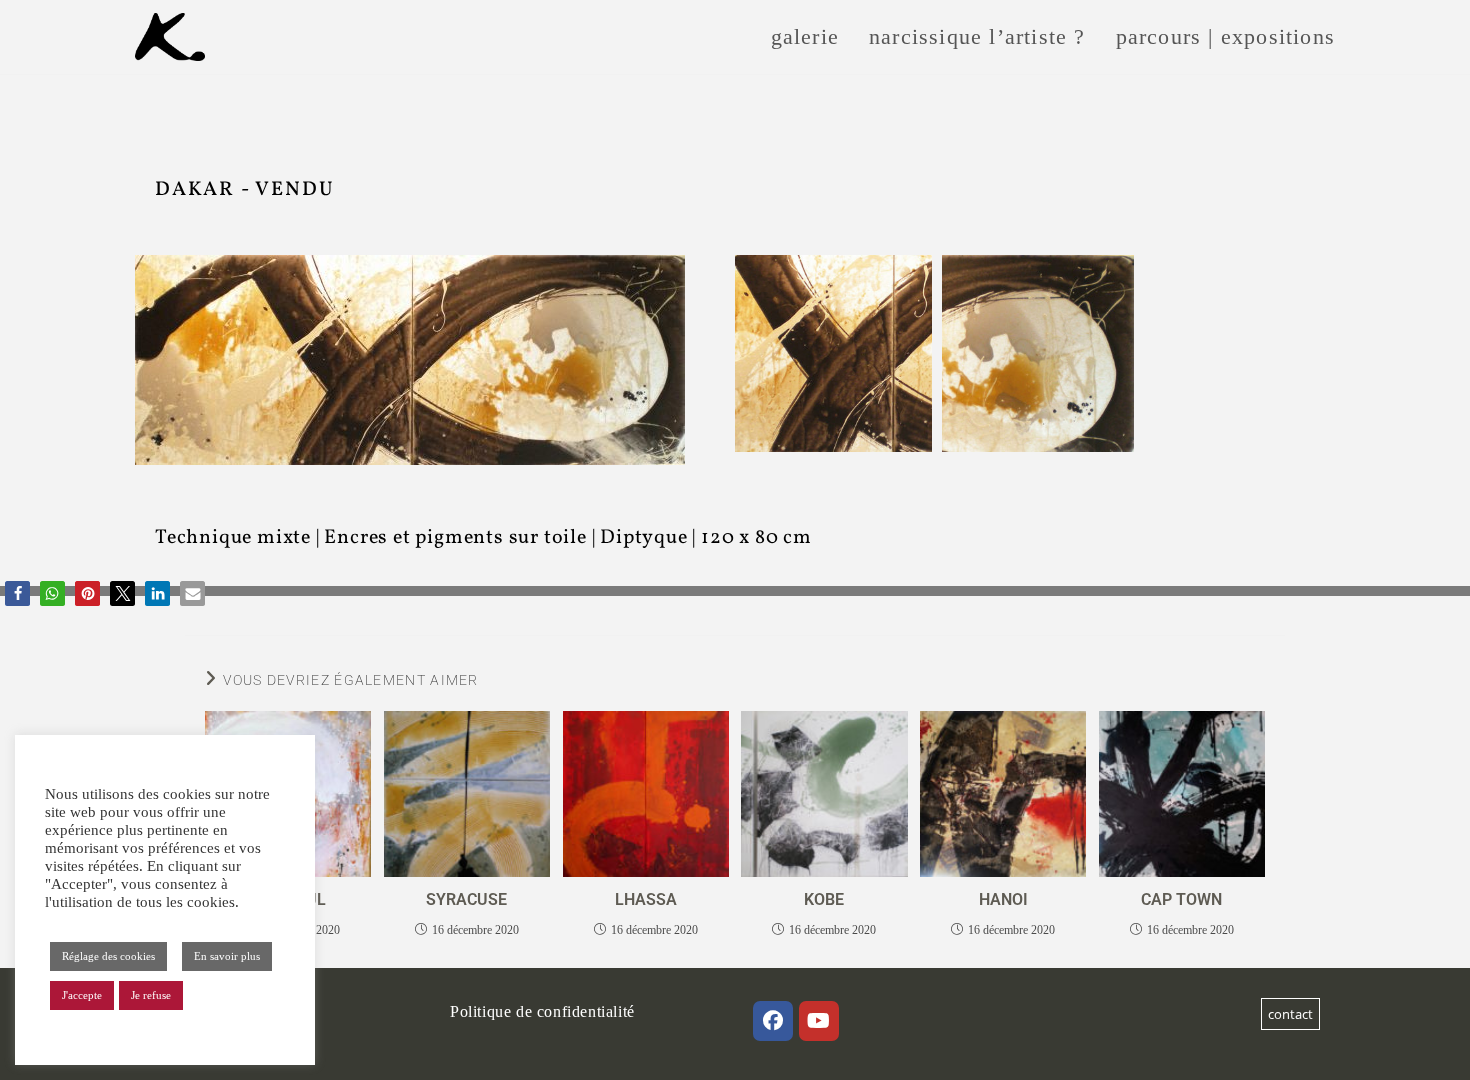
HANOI (1003, 899)
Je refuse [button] (151, 995)
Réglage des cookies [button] (108, 956)
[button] (17, 593)
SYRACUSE (466, 899)
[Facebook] (773, 1021)
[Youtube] (819, 1021)
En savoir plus (227, 956)
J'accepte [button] (82, 995)
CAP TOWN (1181, 899)
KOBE (824, 899)
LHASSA (646, 899)
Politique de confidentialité (542, 1011)
